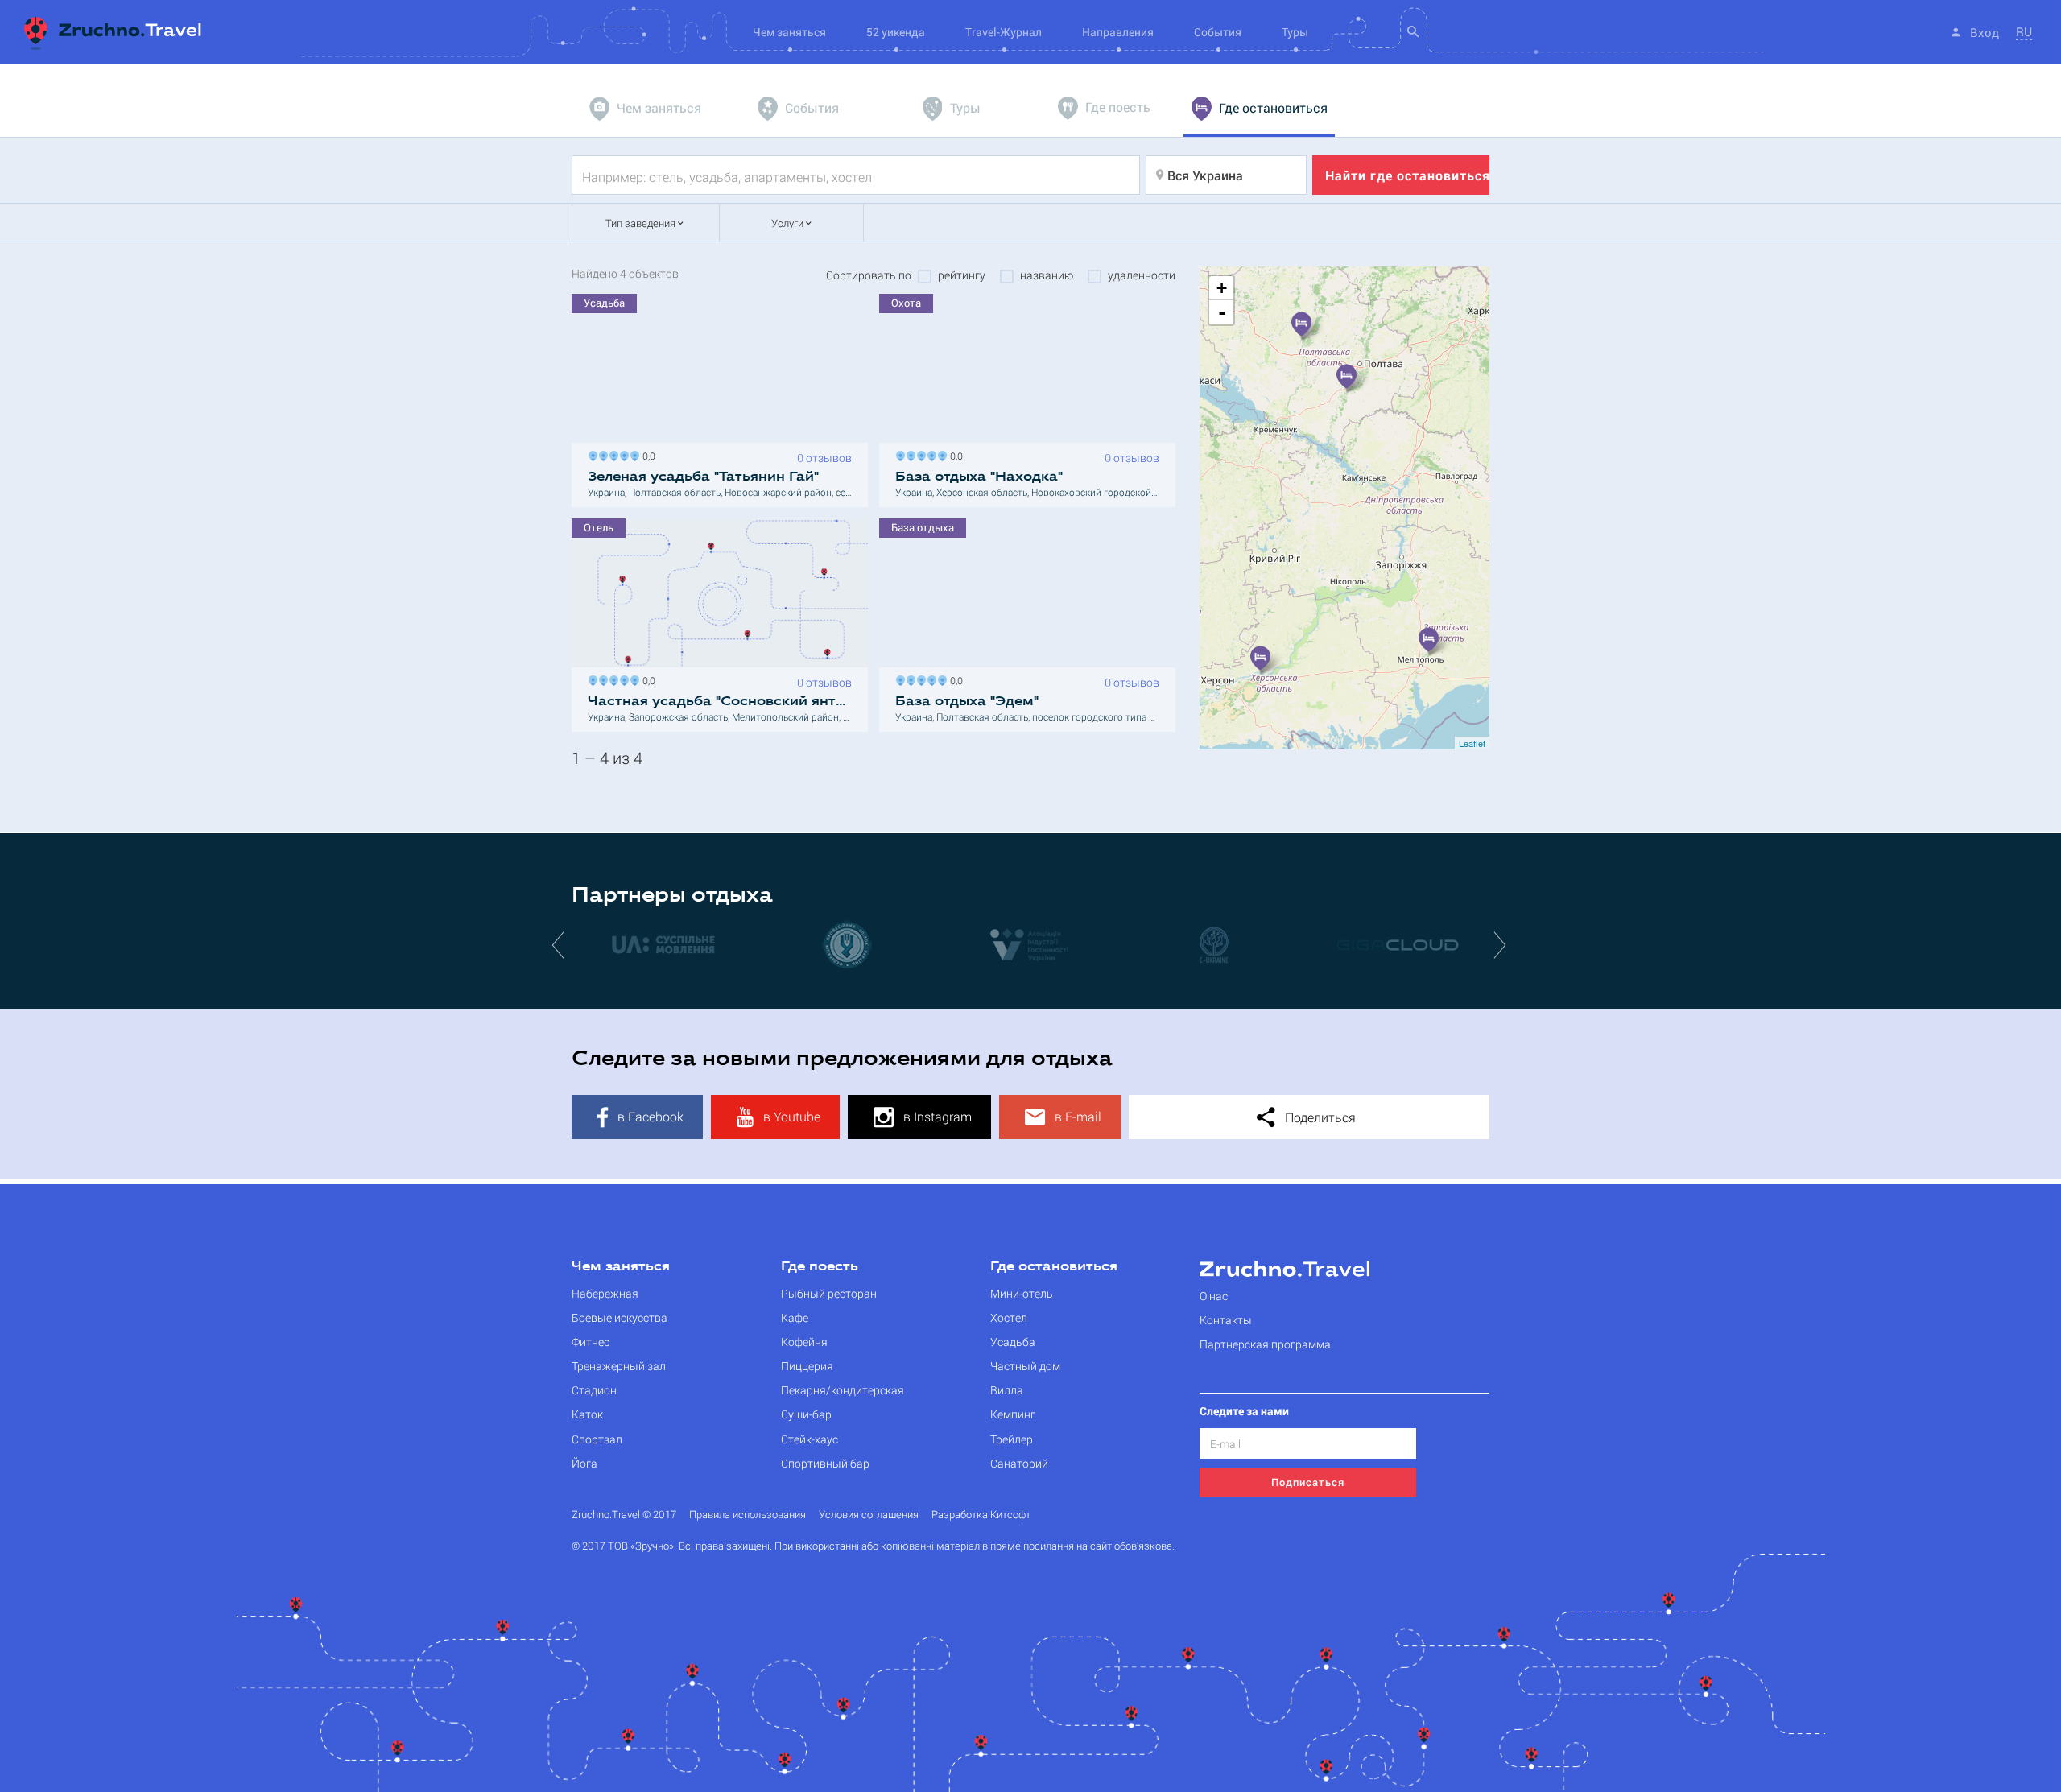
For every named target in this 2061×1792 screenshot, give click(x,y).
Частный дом (1025, 1366)
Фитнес (591, 1342)
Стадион (594, 1390)
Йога (584, 1463)
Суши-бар (806, 1414)
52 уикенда (896, 32)
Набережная (605, 1293)
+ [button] (1222, 288)
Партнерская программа (1265, 1344)
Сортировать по (869, 275)
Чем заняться (621, 1267)
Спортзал (597, 1439)
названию (1047, 275)
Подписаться (1308, 1482)
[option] (663, 944)
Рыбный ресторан (829, 1293)
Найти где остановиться (1407, 175)
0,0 (646, 454)
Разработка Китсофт (981, 1515)
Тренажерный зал (619, 1366)
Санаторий (1019, 1463)
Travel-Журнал (1004, 32)
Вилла (1007, 1390)
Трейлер (1012, 1439)
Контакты (1226, 1320)
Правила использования (748, 1515)
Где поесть (820, 1267)
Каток (587, 1414)
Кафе (795, 1317)
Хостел (1009, 1317)
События (1218, 32)
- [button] (1222, 312)
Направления (1118, 32)
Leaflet (1472, 743)
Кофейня (804, 1342)
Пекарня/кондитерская (843, 1390)
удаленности (1142, 275)
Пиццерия (807, 1366)
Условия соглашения (869, 1515)
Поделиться (1319, 1117)
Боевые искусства (620, 1317)
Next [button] (1501, 944)
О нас (1214, 1296)
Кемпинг (1013, 1414)
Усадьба (1013, 1342)
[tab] (647, 109)
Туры (1295, 32)
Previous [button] (560, 944)
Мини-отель (1022, 1293)
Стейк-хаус (810, 1439)
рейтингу (962, 275)
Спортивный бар (825, 1463)
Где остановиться (1054, 1267)
